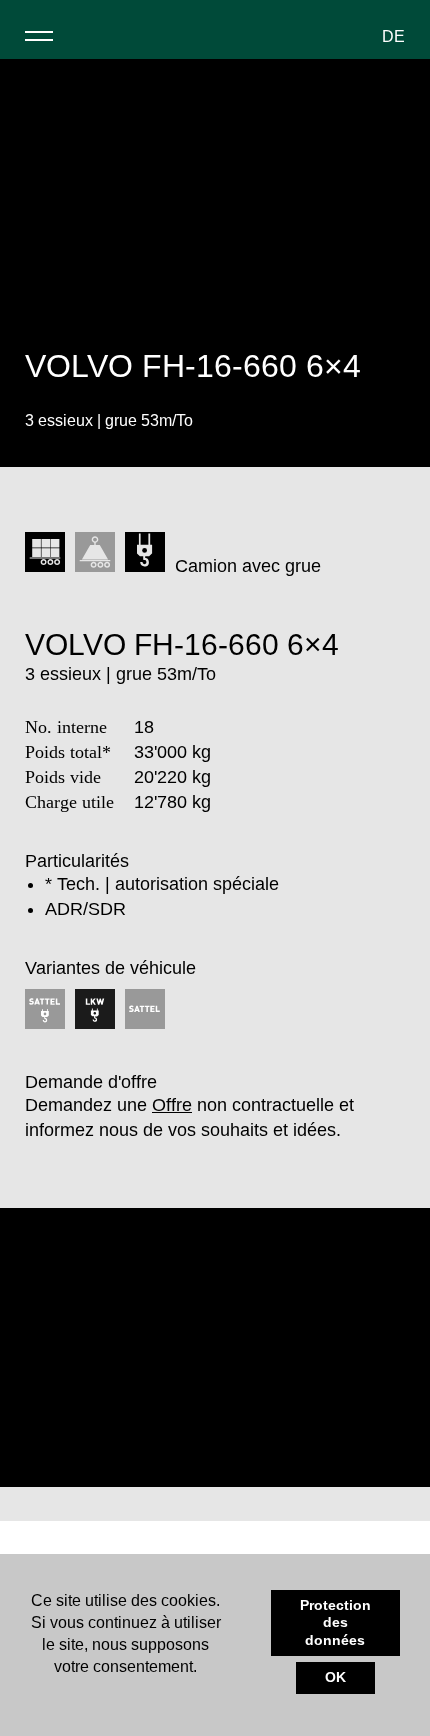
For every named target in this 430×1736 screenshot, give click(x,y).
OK (335, 1678)
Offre (172, 1105)
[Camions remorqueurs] (147, 1009)
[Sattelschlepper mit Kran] (47, 1009)
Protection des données (335, 1622)
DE (393, 36)
